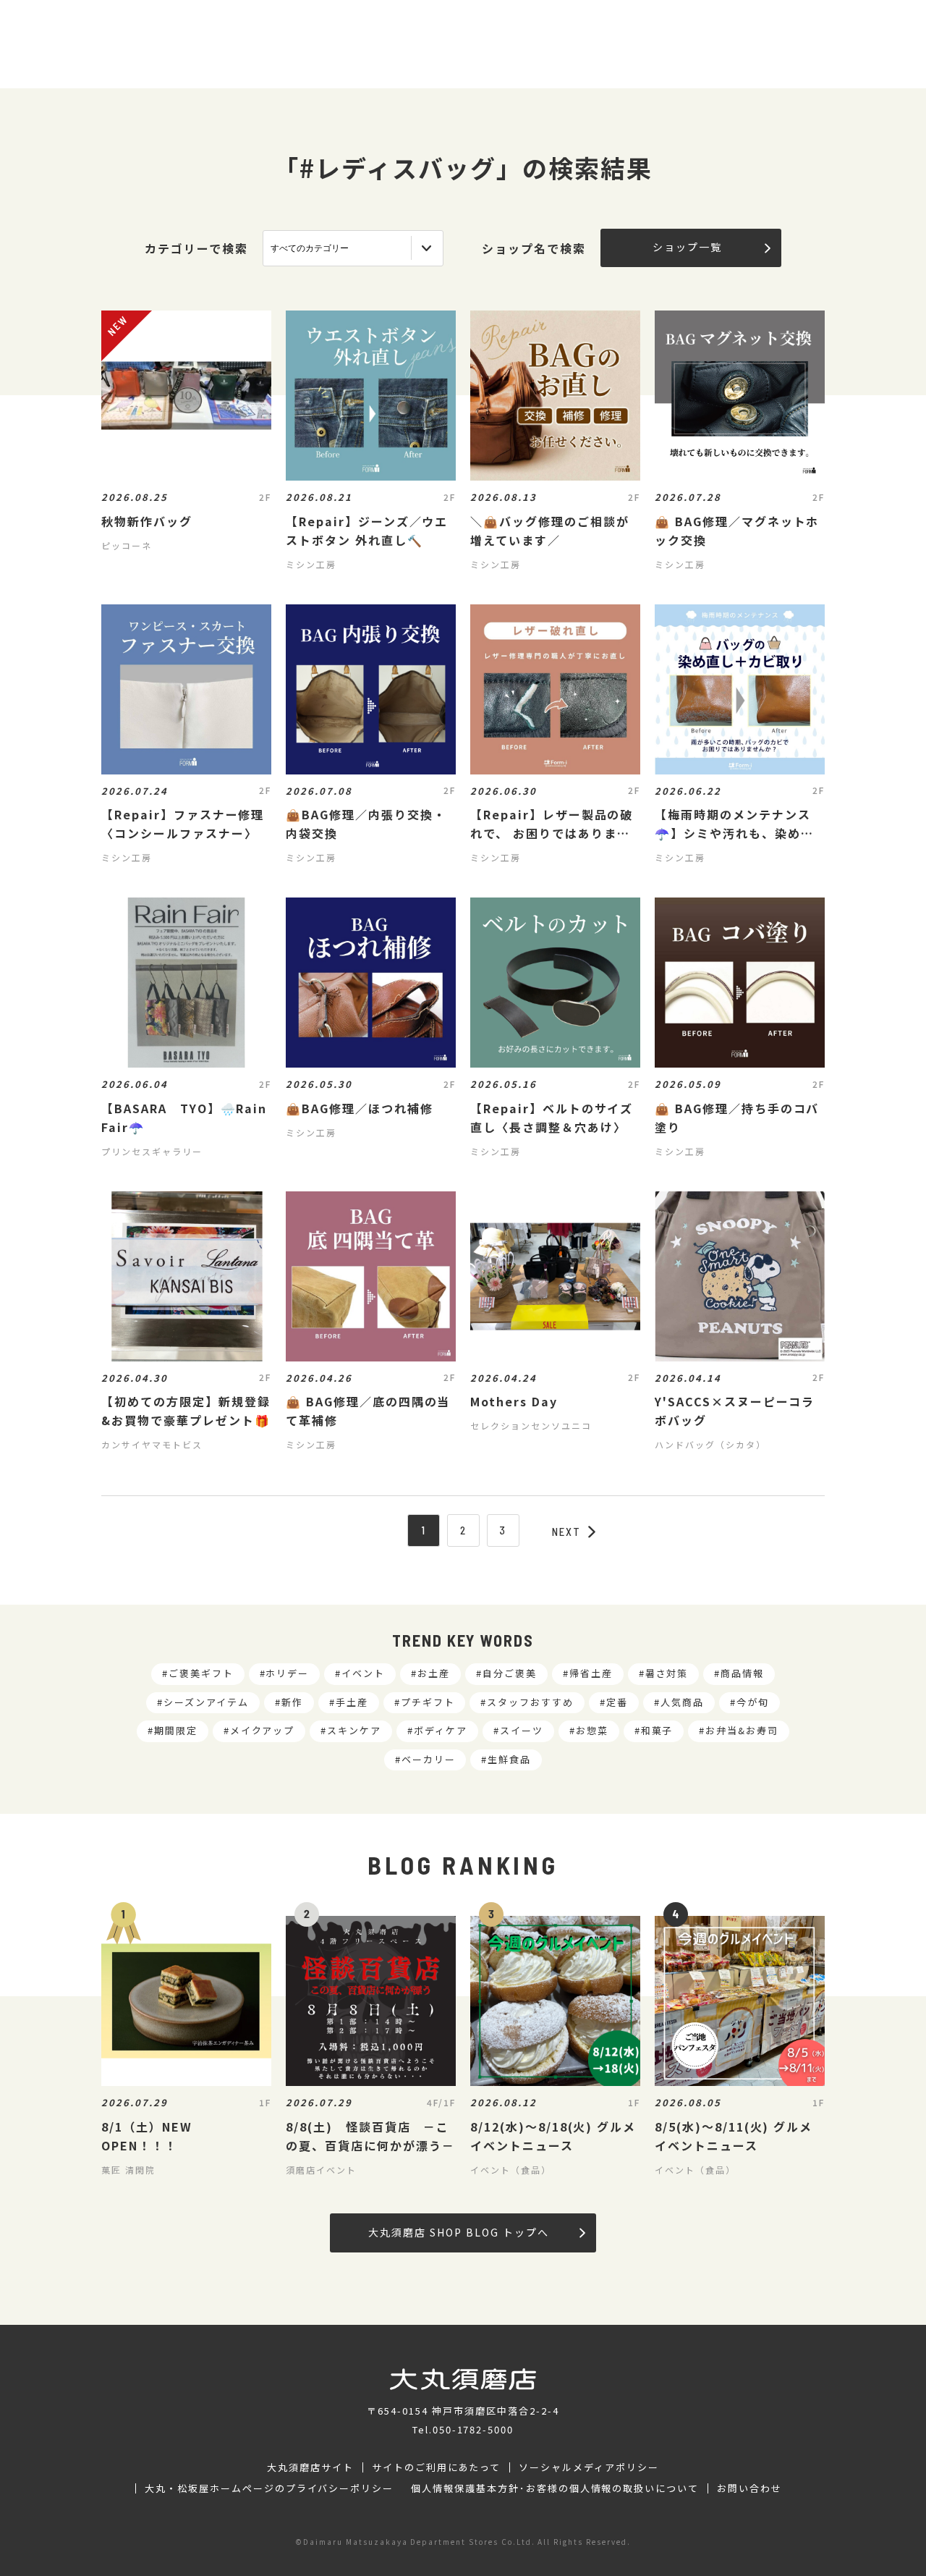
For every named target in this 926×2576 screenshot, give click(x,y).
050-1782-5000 (473, 2429)
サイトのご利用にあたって (437, 2467)
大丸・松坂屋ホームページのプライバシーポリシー (269, 2488)
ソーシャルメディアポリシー (589, 2467)
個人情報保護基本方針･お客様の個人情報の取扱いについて (555, 2488)
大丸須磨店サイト (310, 2467)
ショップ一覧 (687, 247)
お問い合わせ (749, 2488)
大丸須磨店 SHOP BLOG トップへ (458, 2232)
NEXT (566, 1532)
